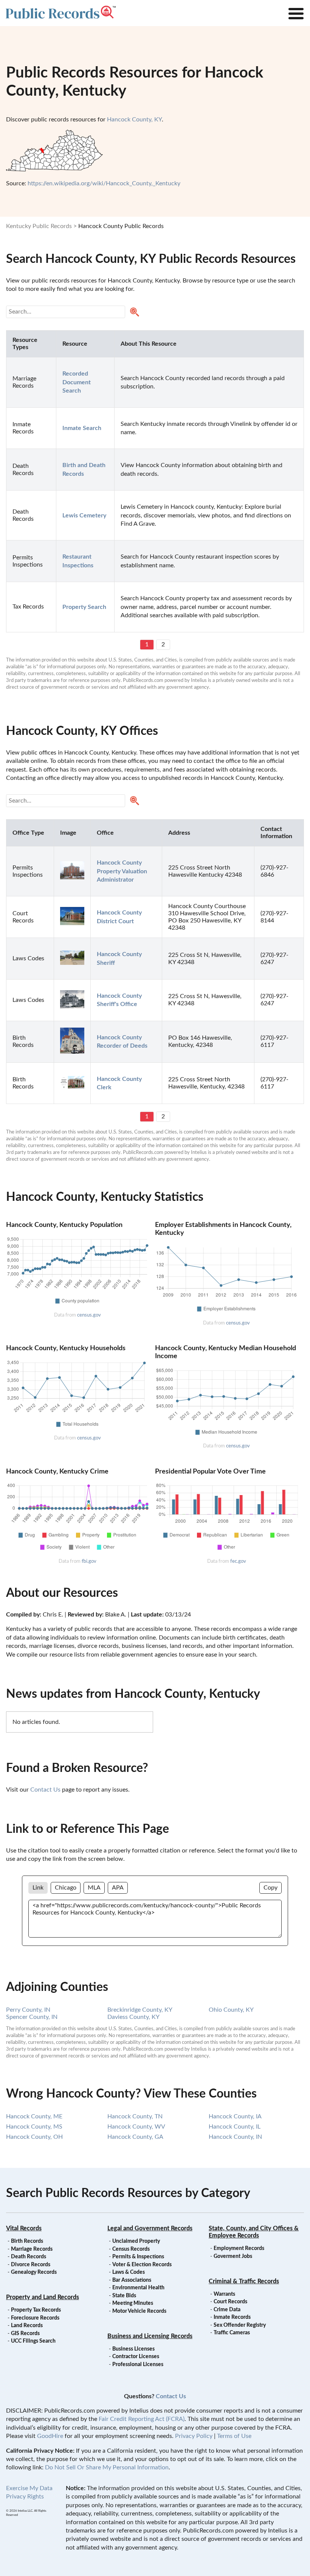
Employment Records (239, 2248)
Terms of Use (234, 2436)
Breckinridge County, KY (140, 2010)
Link (38, 1888)
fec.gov (238, 1561)
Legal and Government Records (150, 2228)
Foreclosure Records (35, 2318)
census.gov (89, 1315)
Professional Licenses (138, 2365)
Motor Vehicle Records (139, 2311)
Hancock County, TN (135, 2116)
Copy (270, 1888)
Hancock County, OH (34, 2137)
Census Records (131, 2249)
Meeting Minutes (133, 2303)
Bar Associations (132, 2280)
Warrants (224, 2294)
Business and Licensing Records (150, 2336)
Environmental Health (138, 2288)
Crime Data (227, 2310)
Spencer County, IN (32, 2017)
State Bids (124, 2296)
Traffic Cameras (232, 2333)
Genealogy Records (34, 2272)
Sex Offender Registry (240, 2325)
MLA (94, 1888)
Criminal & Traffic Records (244, 2281)
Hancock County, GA (135, 2137)
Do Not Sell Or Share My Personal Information (107, 2467)
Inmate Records (232, 2317)
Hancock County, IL (235, 2127)
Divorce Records (31, 2265)
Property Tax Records (36, 2310)
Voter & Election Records (142, 2265)
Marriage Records (32, 2249)
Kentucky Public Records (39, 226)
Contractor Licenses (136, 2357)
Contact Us (45, 1790)
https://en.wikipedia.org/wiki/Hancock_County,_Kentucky (104, 183)
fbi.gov (89, 1561)
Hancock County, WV (136, 2127)
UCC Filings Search (33, 2341)
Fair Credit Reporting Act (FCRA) (142, 2419)
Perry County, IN (28, 2010)
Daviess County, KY (133, 2017)
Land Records (27, 2326)
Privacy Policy (194, 2436)
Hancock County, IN (235, 2137)
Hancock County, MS (34, 2127)
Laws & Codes (129, 2272)
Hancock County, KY (134, 120)
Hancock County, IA (235, 2116)
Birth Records (27, 2241)
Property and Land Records (43, 2297)
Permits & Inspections (138, 2257)
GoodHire (50, 2436)
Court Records (230, 2302)
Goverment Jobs (233, 2256)
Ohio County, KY (231, 2010)
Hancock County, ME (34, 2116)
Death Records (29, 2257)
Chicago (66, 1888)
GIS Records (25, 2334)
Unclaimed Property (136, 2241)
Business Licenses (133, 2349)
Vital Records (24, 2228)
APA (118, 1888)
